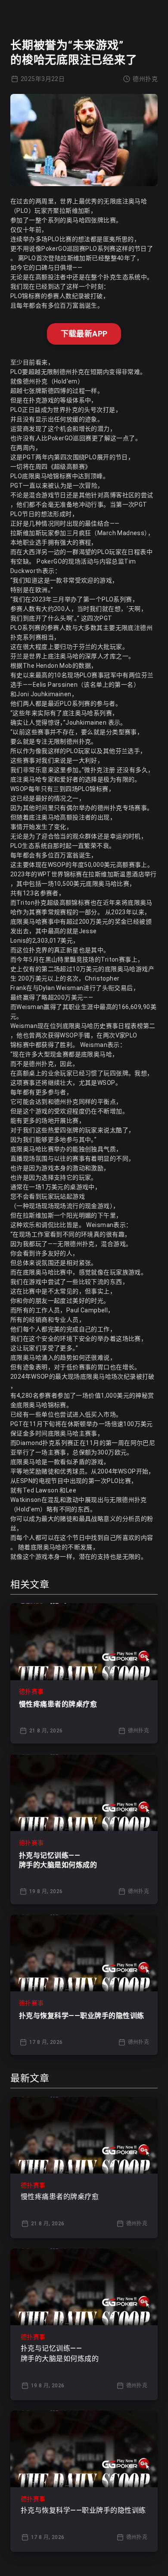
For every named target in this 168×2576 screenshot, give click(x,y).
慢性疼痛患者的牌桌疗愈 (58, 1704)
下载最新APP (84, 334)
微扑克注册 (100, 770)
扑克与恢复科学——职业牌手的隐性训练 (82, 2016)
